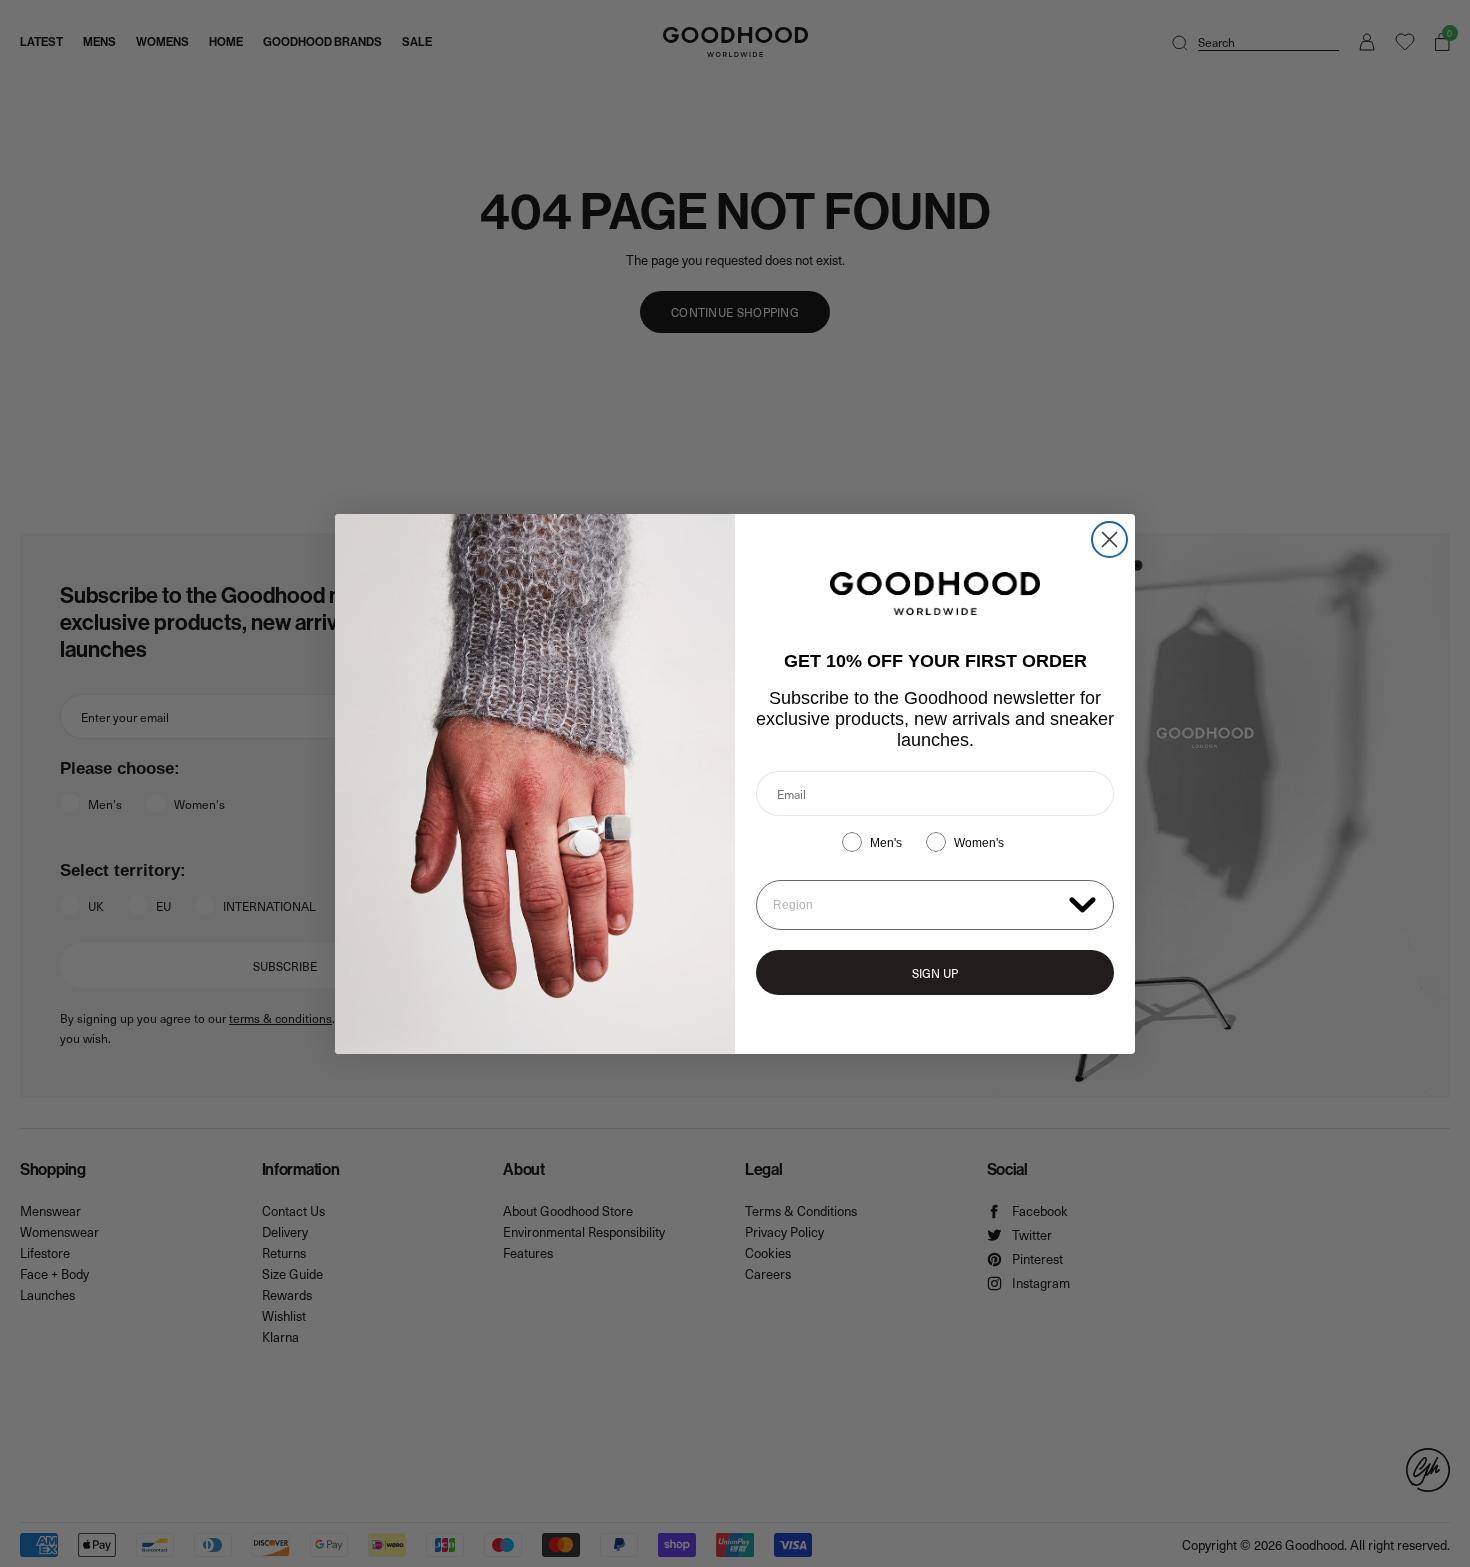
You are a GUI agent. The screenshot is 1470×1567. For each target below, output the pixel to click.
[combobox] (916, 905)
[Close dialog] (1109, 539)
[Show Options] (1082, 903)
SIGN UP (935, 973)
